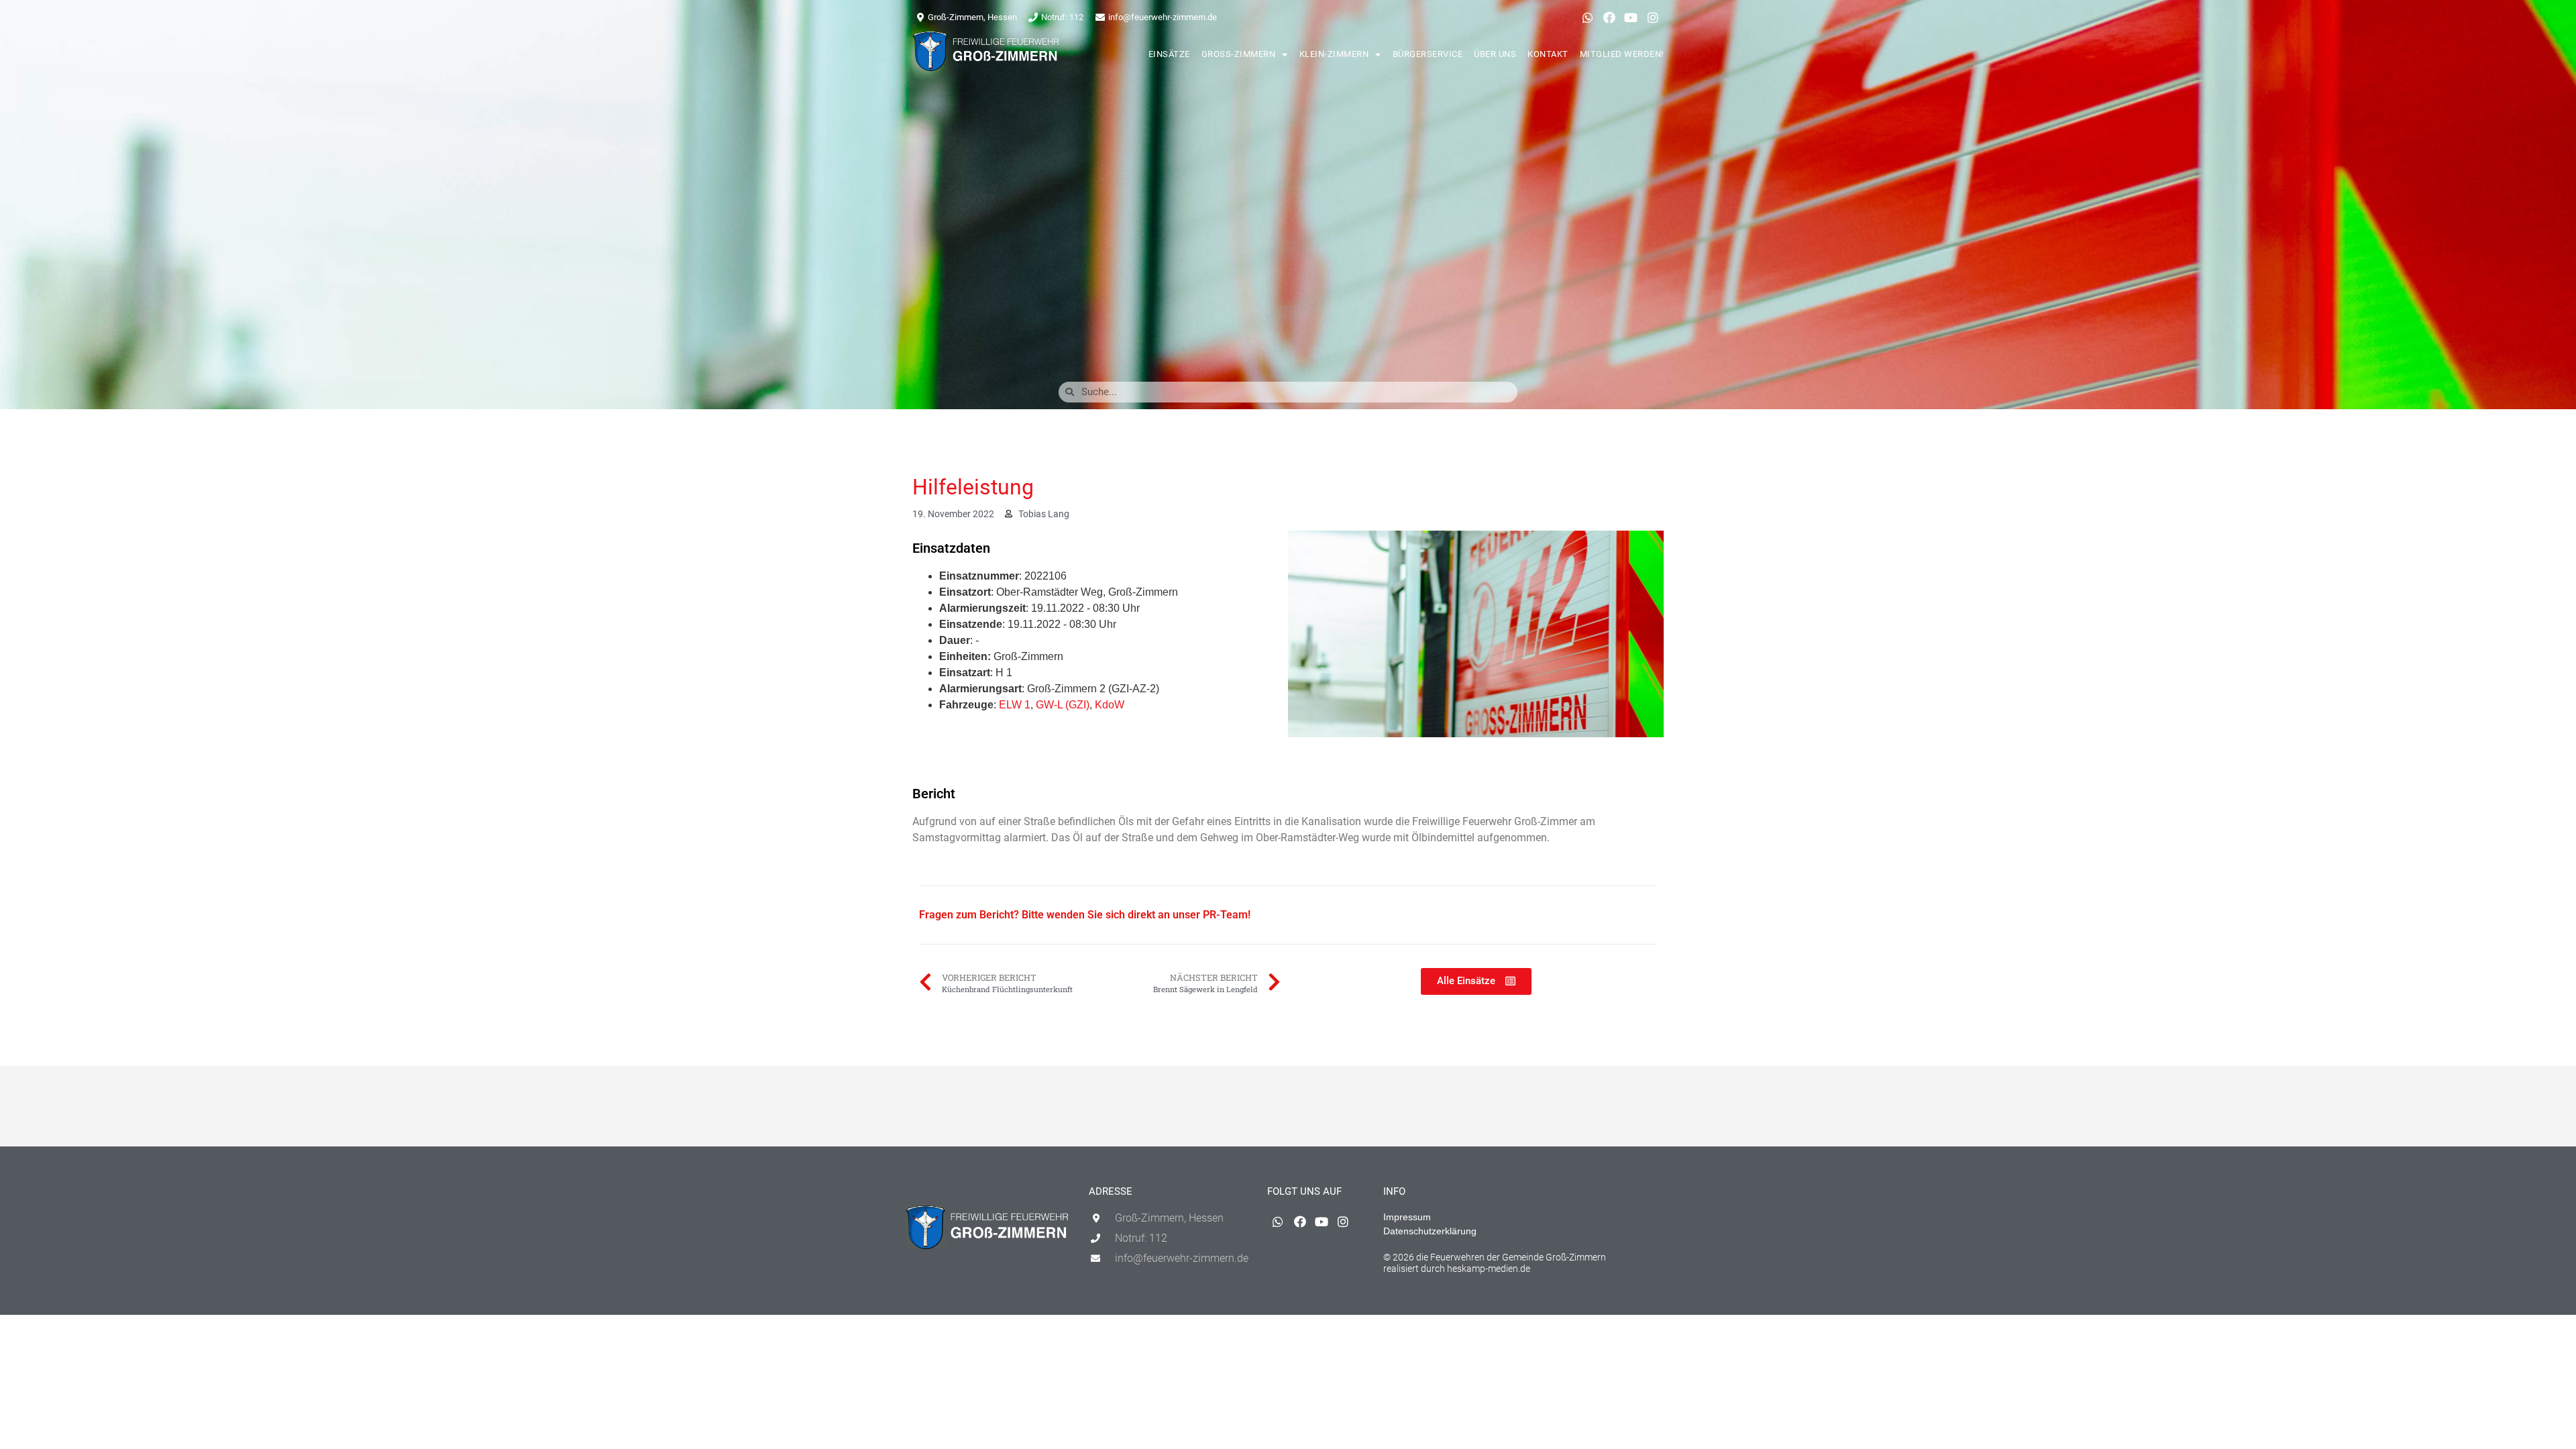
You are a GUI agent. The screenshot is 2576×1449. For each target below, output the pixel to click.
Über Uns (1495, 54)
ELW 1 (1015, 705)
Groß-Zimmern (1239, 54)
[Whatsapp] (1587, 17)
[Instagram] (1653, 17)
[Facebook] (1609, 17)
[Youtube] (1631, 17)
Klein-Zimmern (1334, 54)
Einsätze (1169, 54)
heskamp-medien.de (1489, 1269)
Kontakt (1548, 54)
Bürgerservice (1428, 54)
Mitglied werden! (1622, 54)
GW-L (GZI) (1063, 705)
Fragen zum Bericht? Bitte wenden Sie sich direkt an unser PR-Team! (1085, 915)
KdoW (1110, 705)
